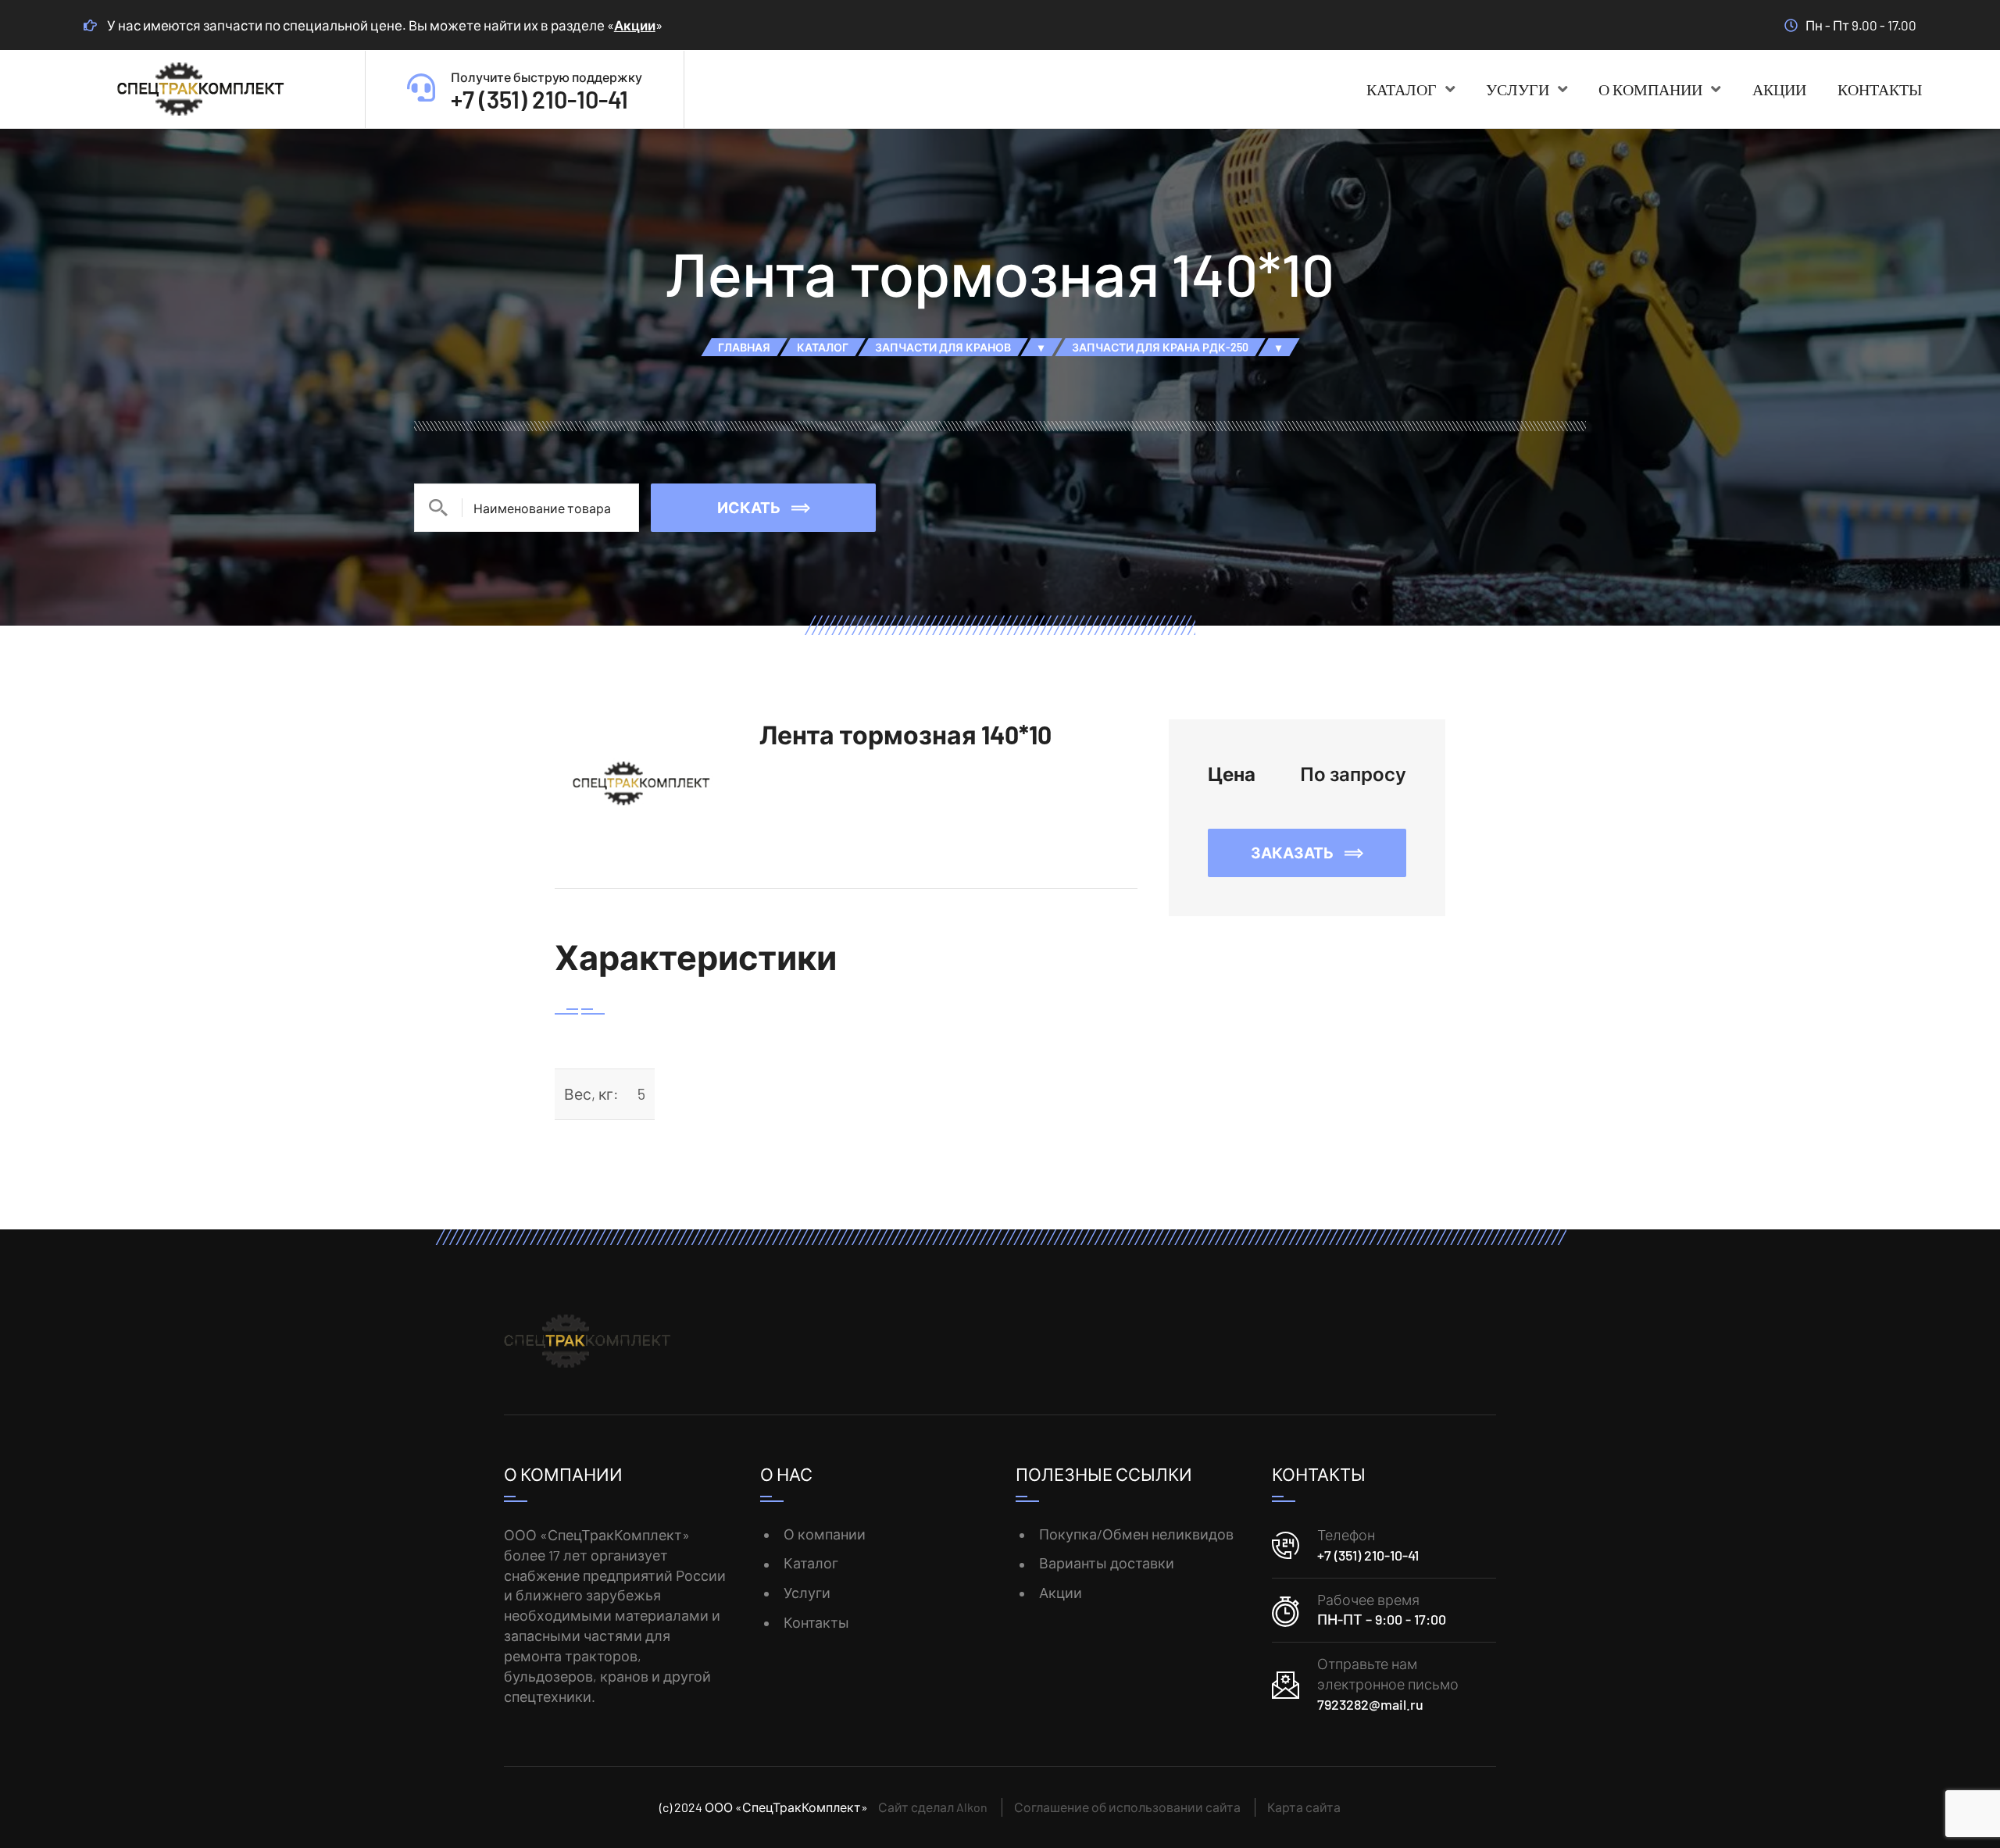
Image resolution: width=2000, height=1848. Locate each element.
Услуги (1518, 89)
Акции (635, 25)
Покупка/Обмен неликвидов (1136, 1534)
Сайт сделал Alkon (933, 1807)
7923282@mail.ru (1370, 1704)
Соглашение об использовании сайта (1127, 1807)
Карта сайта (1304, 1807)
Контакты (1880, 89)
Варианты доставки (1107, 1563)
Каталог (1402, 89)
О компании (1650, 89)
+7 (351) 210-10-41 (1368, 1555)
